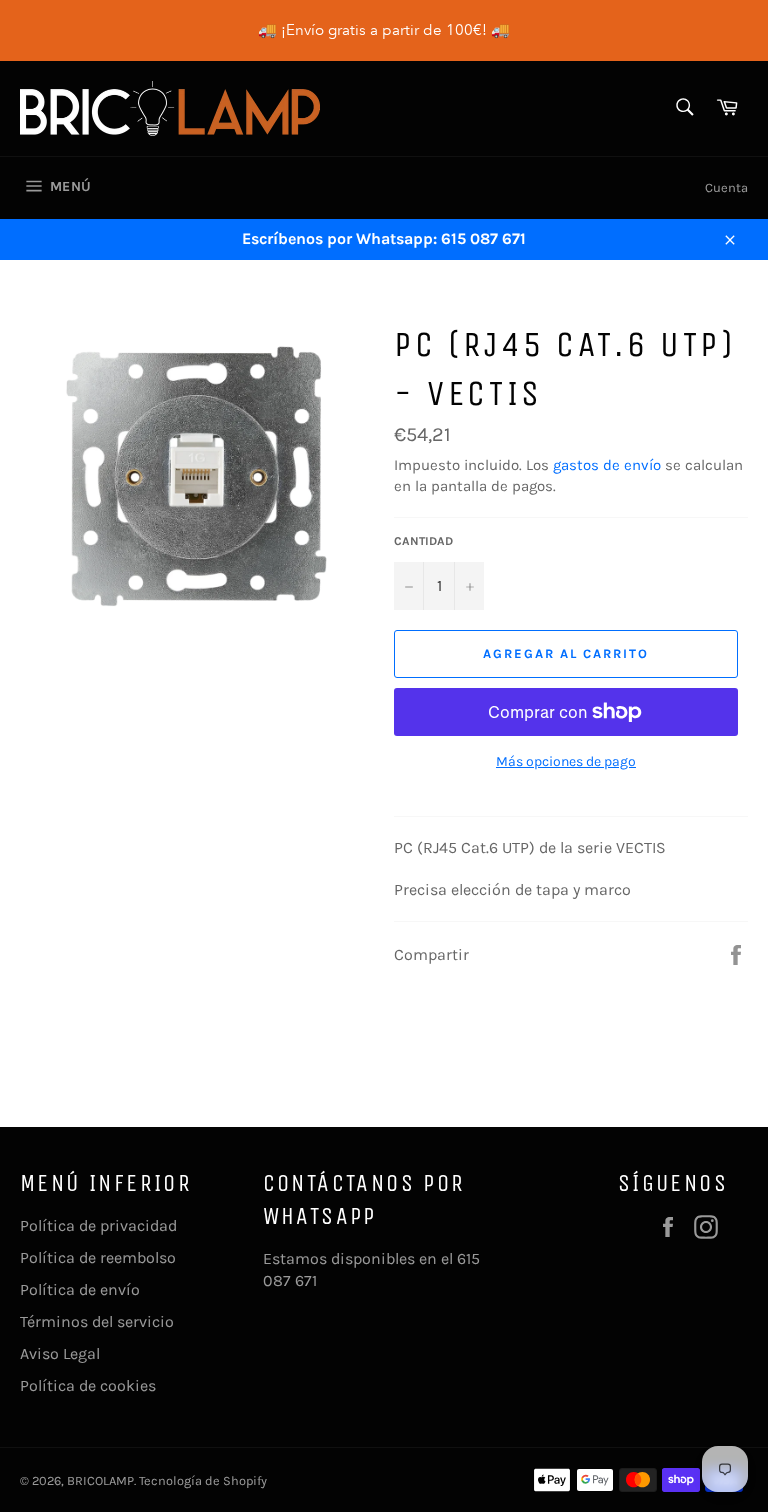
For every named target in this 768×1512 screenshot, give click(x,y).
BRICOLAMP (100, 1480)
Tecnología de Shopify (203, 1480)
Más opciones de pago (566, 761)
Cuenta (726, 187)
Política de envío (80, 1289)
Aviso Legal (60, 1353)
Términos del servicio (97, 1321)
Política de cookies (88, 1385)
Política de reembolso (98, 1257)
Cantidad (423, 541)
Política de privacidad (98, 1225)
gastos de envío (607, 465)
